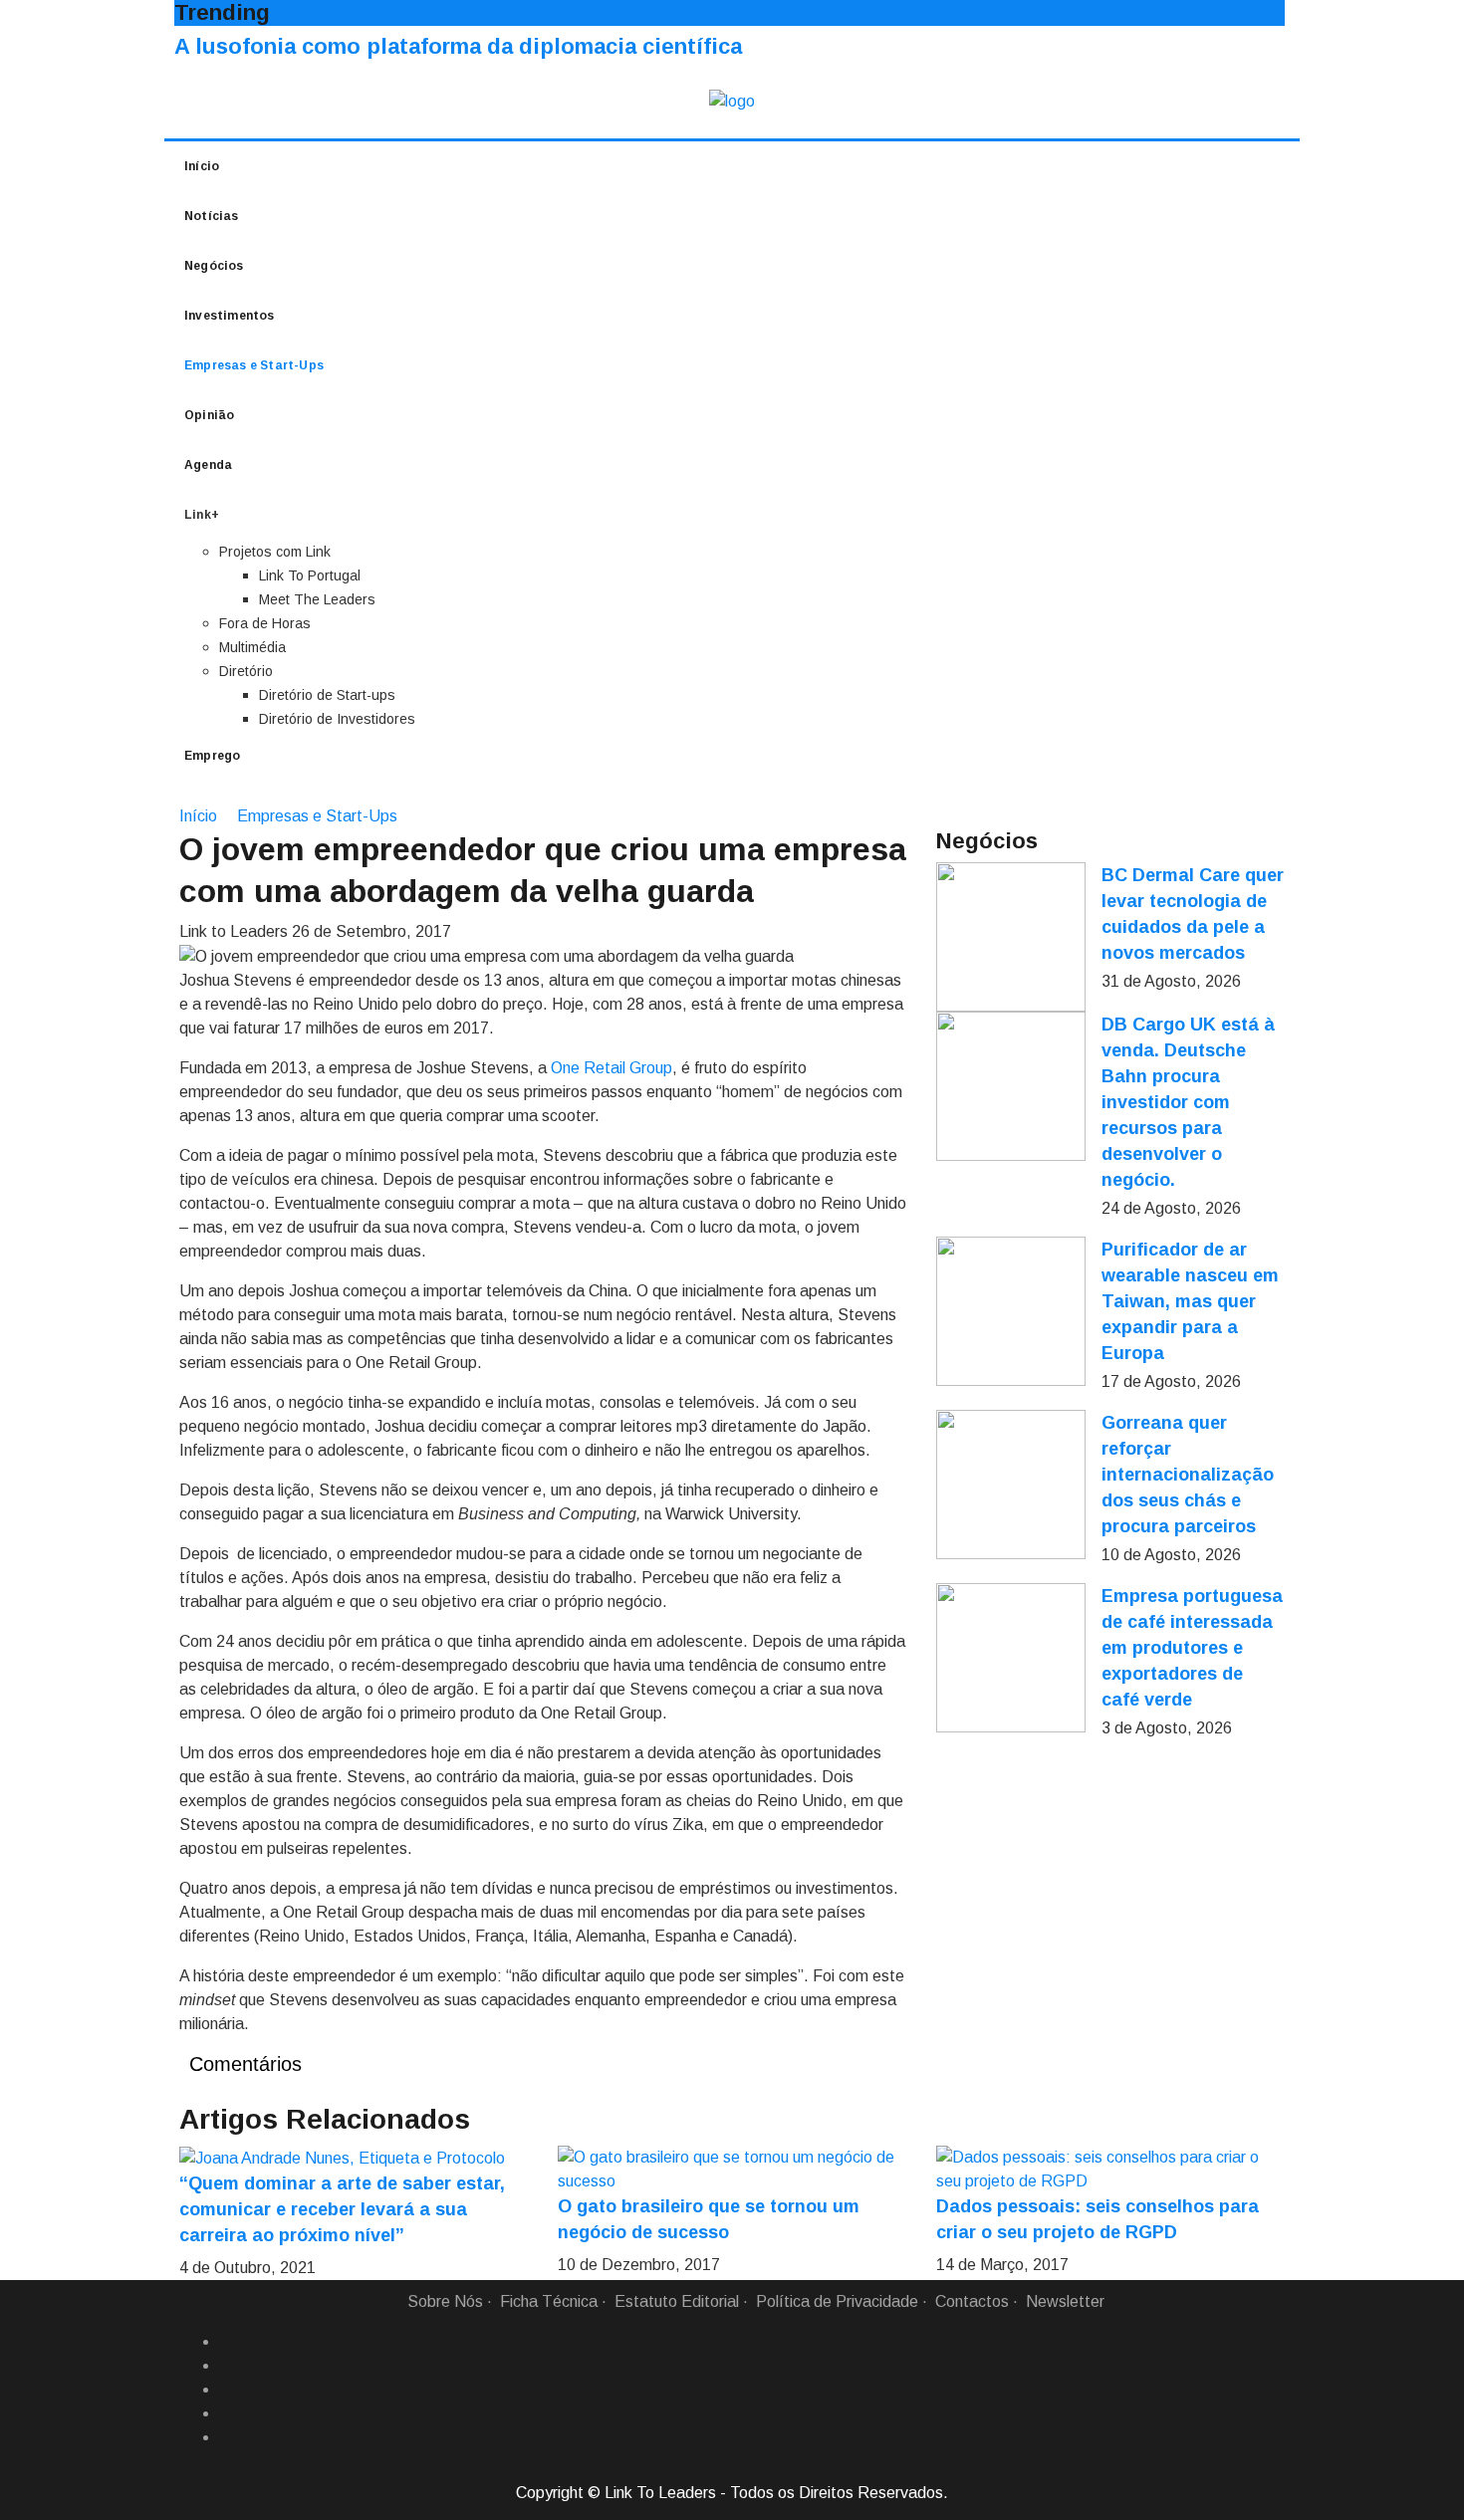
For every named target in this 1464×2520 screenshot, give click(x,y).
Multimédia (252, 647)
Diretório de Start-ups (327, 695)
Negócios (214, 266)
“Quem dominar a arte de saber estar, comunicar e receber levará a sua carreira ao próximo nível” (342, 2209)
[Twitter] (227, 2390)
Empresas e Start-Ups (254, 365)
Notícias (212, 216)
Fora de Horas (265, 623)
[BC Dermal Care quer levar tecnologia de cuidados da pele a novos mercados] (1011, 937)
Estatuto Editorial (677, 2301)
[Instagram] (227, 2413)
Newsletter (1065, 2301)
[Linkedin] (227, 2366)
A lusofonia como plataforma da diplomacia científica (458, 46)
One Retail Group (611, 1068)
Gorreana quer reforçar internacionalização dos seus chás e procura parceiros (1188, 1475)
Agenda (208, 465)
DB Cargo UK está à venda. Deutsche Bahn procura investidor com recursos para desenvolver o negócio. (1188, 1102)
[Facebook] (227, 2342)
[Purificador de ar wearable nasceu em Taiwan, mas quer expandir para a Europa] (1011, 1311)
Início (202, 166)
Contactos (972, 2301)
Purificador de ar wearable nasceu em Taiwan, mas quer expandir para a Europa (1190, 1301)
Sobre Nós (445, 2301)
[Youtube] (227, 2437)
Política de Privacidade (837, 2301)
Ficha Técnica (549, 2301)
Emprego (212, 756)
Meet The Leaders (317, 599)
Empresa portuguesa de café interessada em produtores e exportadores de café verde (1192, 1648)
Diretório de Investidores (337, 719)
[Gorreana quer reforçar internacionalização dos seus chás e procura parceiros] (1011, 1485)
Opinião (209, 415)
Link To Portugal (310, 575)
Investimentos (230, 316)
